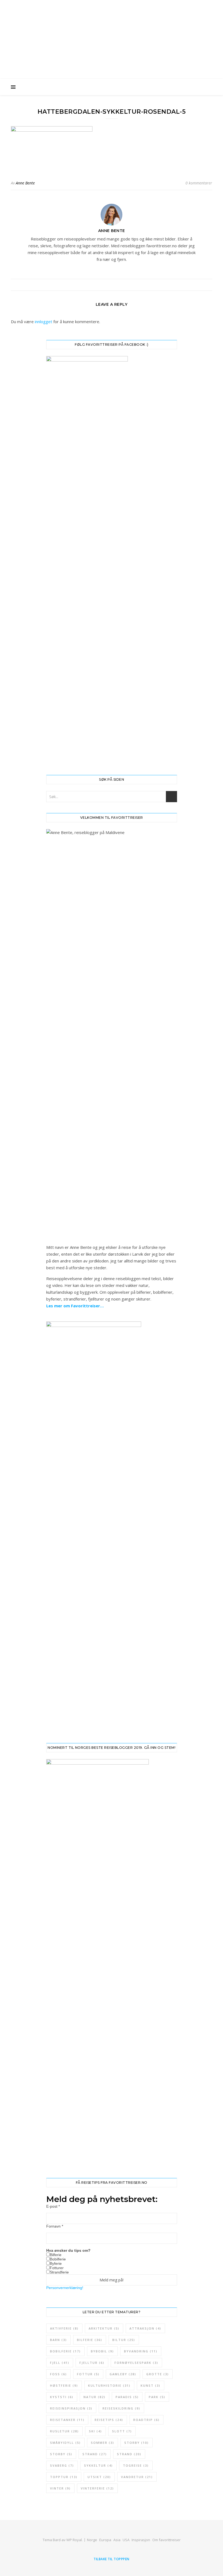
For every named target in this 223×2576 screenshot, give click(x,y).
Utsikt (99, 2477)
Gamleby (123, 2374)
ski (95, 2431)
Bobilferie (58, 2259)
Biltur (124, 2340)
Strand (95, 2454)
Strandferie (59, 2272)
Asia (117, 2540)
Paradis (127, 2397)
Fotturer (57, 2268)
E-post (53, 2206)
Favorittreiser (112, 29)
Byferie (56, 2263)
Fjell (60, 2363)
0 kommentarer (199, 183)
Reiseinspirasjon (71, 2408)
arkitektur (104, 2328)
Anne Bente (25, 183)
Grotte (158, 2374)
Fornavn (55, 2226)
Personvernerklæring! (65, 2288)
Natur (95, 2397)
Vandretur (137, 2477)
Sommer (103, 2443)
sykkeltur (98, 2465)
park (157, 2397)
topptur (64, 2477)
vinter (60, 2488)
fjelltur (92, 2363)
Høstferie (64, 2385)
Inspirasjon (141, 2540)
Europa (105, 2540)
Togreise (136, 2465)
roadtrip (146, 2420)
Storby (137, 2443)
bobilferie (65, 2351)
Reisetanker (67, 2420)
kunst (151, 2385)
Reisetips (109, 2420)
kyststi (62, 2397)
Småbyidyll (65, 2443)
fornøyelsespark (136, 2363)
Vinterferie (97, 2488)
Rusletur (64, 2431)
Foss (58, 2374)
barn (58, 2340)
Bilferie (56, 2255)
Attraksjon (145, 2328)
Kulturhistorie (109, 2385)
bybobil (102, 2351)
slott (122, 2431)
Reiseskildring (121, 2408)
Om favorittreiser (166, 2540)
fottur (88, 2374)
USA (126, 2540)
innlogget (44, 322)
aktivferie (64, 2328)
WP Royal (74, 2540)
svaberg (62, 2465)
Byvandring (141, 2351)
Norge (92, 2540)
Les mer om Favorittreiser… (75, 1306)
